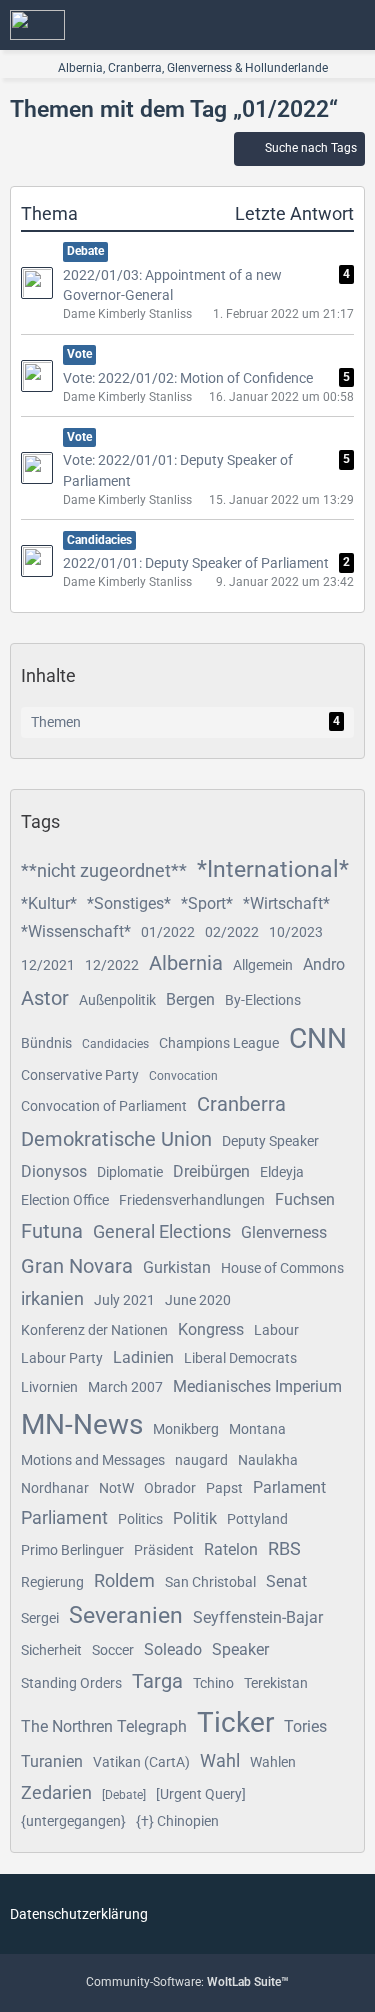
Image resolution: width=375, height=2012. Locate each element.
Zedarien (56, 1792)
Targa (157, 1681)
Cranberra (241, 1104)
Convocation (183, 1076)
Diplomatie (130, 1172)
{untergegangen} (73, 1821)
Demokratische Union (116, 1139)
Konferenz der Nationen (94, 1330)
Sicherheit (51, 1650)
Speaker (240, 1649)
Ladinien (143, 1357)
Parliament (64, 1517)
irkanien (52, 1298)
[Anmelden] (299, 25)
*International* (273, 869)
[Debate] (124, 1795)
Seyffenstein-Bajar (258, 1617)
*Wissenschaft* (76, 931)
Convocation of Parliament (104, 1106)
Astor (45, 998)
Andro (324, 964)
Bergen (190, 999)
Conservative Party (80, 1075)
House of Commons (282, 1268)
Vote (79, 354)
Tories (305, 1726)
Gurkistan (177, 1267)
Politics (140, 1519)
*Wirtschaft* (286, 903)
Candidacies (99, 540)
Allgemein (263, 965)
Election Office (65, 1200)
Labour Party (62, 1358)
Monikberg (186, 1429)
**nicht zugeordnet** (104, 870)
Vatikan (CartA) (141, 1762)
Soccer (113, 1650)
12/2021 (48, 965)
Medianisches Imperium (257, 1386)
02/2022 (232, 932)
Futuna (52, 1231)
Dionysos (54, 1171)
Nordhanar (55, 1488)
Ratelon (231, 1549)
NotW (116, 1488)
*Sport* (207, 903)
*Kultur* (49, 903)
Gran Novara (77, 1266)
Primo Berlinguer (72, 1550)
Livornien (49, 1387)
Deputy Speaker (270, 1141)
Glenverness (284, 1232)
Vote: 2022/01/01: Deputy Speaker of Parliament (178, 470)
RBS (284, 1548)
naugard (201, 1460)
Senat (286, 1581)
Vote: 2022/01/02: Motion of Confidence (188, 378)
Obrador (170, 1488)
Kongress (211, 1329)
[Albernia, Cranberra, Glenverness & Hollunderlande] (37, 25)
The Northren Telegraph (104, 1726)
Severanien (126, 1615)
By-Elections (263, 1000)
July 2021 (124, 1300)
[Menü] (349, 25)
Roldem (124, 1580)
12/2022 (112, 965)
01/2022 (168, 932)
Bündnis (46, 1043)
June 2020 (198, 1300)
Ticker (235, 1722)
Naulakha (268, 1460)
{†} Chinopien (177, 1821)
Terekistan (276, 1683)
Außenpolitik (117, 1000)
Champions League (219, 1043)
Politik (195, 1518)
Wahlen (273, 1762)
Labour (276, 1330)
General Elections (162, 1231)
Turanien (52, 1761)
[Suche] (249, 25)
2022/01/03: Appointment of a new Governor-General (172, 285)
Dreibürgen (211, 1171)
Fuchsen (305, 1199)
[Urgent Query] (201, 1794)
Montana (257, 1429)
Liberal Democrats (240, 1358)
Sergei (40, 1618)
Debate (85, 251)
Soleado (173, 1649)
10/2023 (296, 932)
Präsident (164, 1550)
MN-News (82, 1424)
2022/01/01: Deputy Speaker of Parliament (196, 563)
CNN (318, 1038)
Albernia (186, 963)
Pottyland (257, 1519)
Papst (224, 1488)
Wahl (220, 1760)
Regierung (52, 1582)
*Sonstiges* (129, 903)
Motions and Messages (93, 1460)
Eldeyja (282, 1172)
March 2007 (125, 1387)
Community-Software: (187, 1982)
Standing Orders (71, 1683)
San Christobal (210, 1582)
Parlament (289, 1487)
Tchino (213, 1683)
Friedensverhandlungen (192, 1200)
